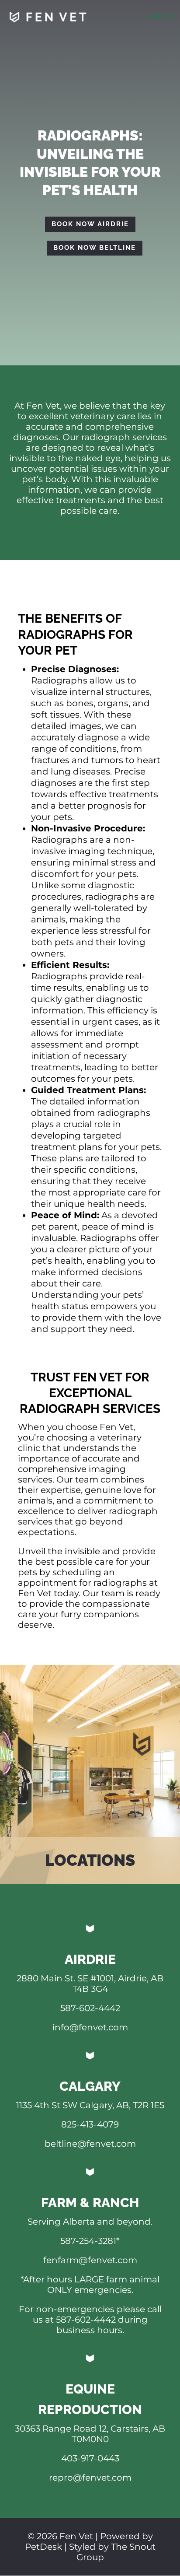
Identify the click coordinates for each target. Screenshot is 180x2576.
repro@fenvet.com (90, 2478)
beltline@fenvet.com (90, 2144)
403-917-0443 (90, 2458)
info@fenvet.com (90, 2027)
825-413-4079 (90, 2124)
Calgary (90, 2086)
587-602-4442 (90, 2008)
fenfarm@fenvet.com (90, 2260)
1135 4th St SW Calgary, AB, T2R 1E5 (90, 2105)
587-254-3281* (90, 2241)
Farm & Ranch (90, 2203)
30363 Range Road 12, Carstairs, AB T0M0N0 (90, 2434)
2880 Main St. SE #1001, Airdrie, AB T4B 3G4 (90, 1984)
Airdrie (90, 1959)
